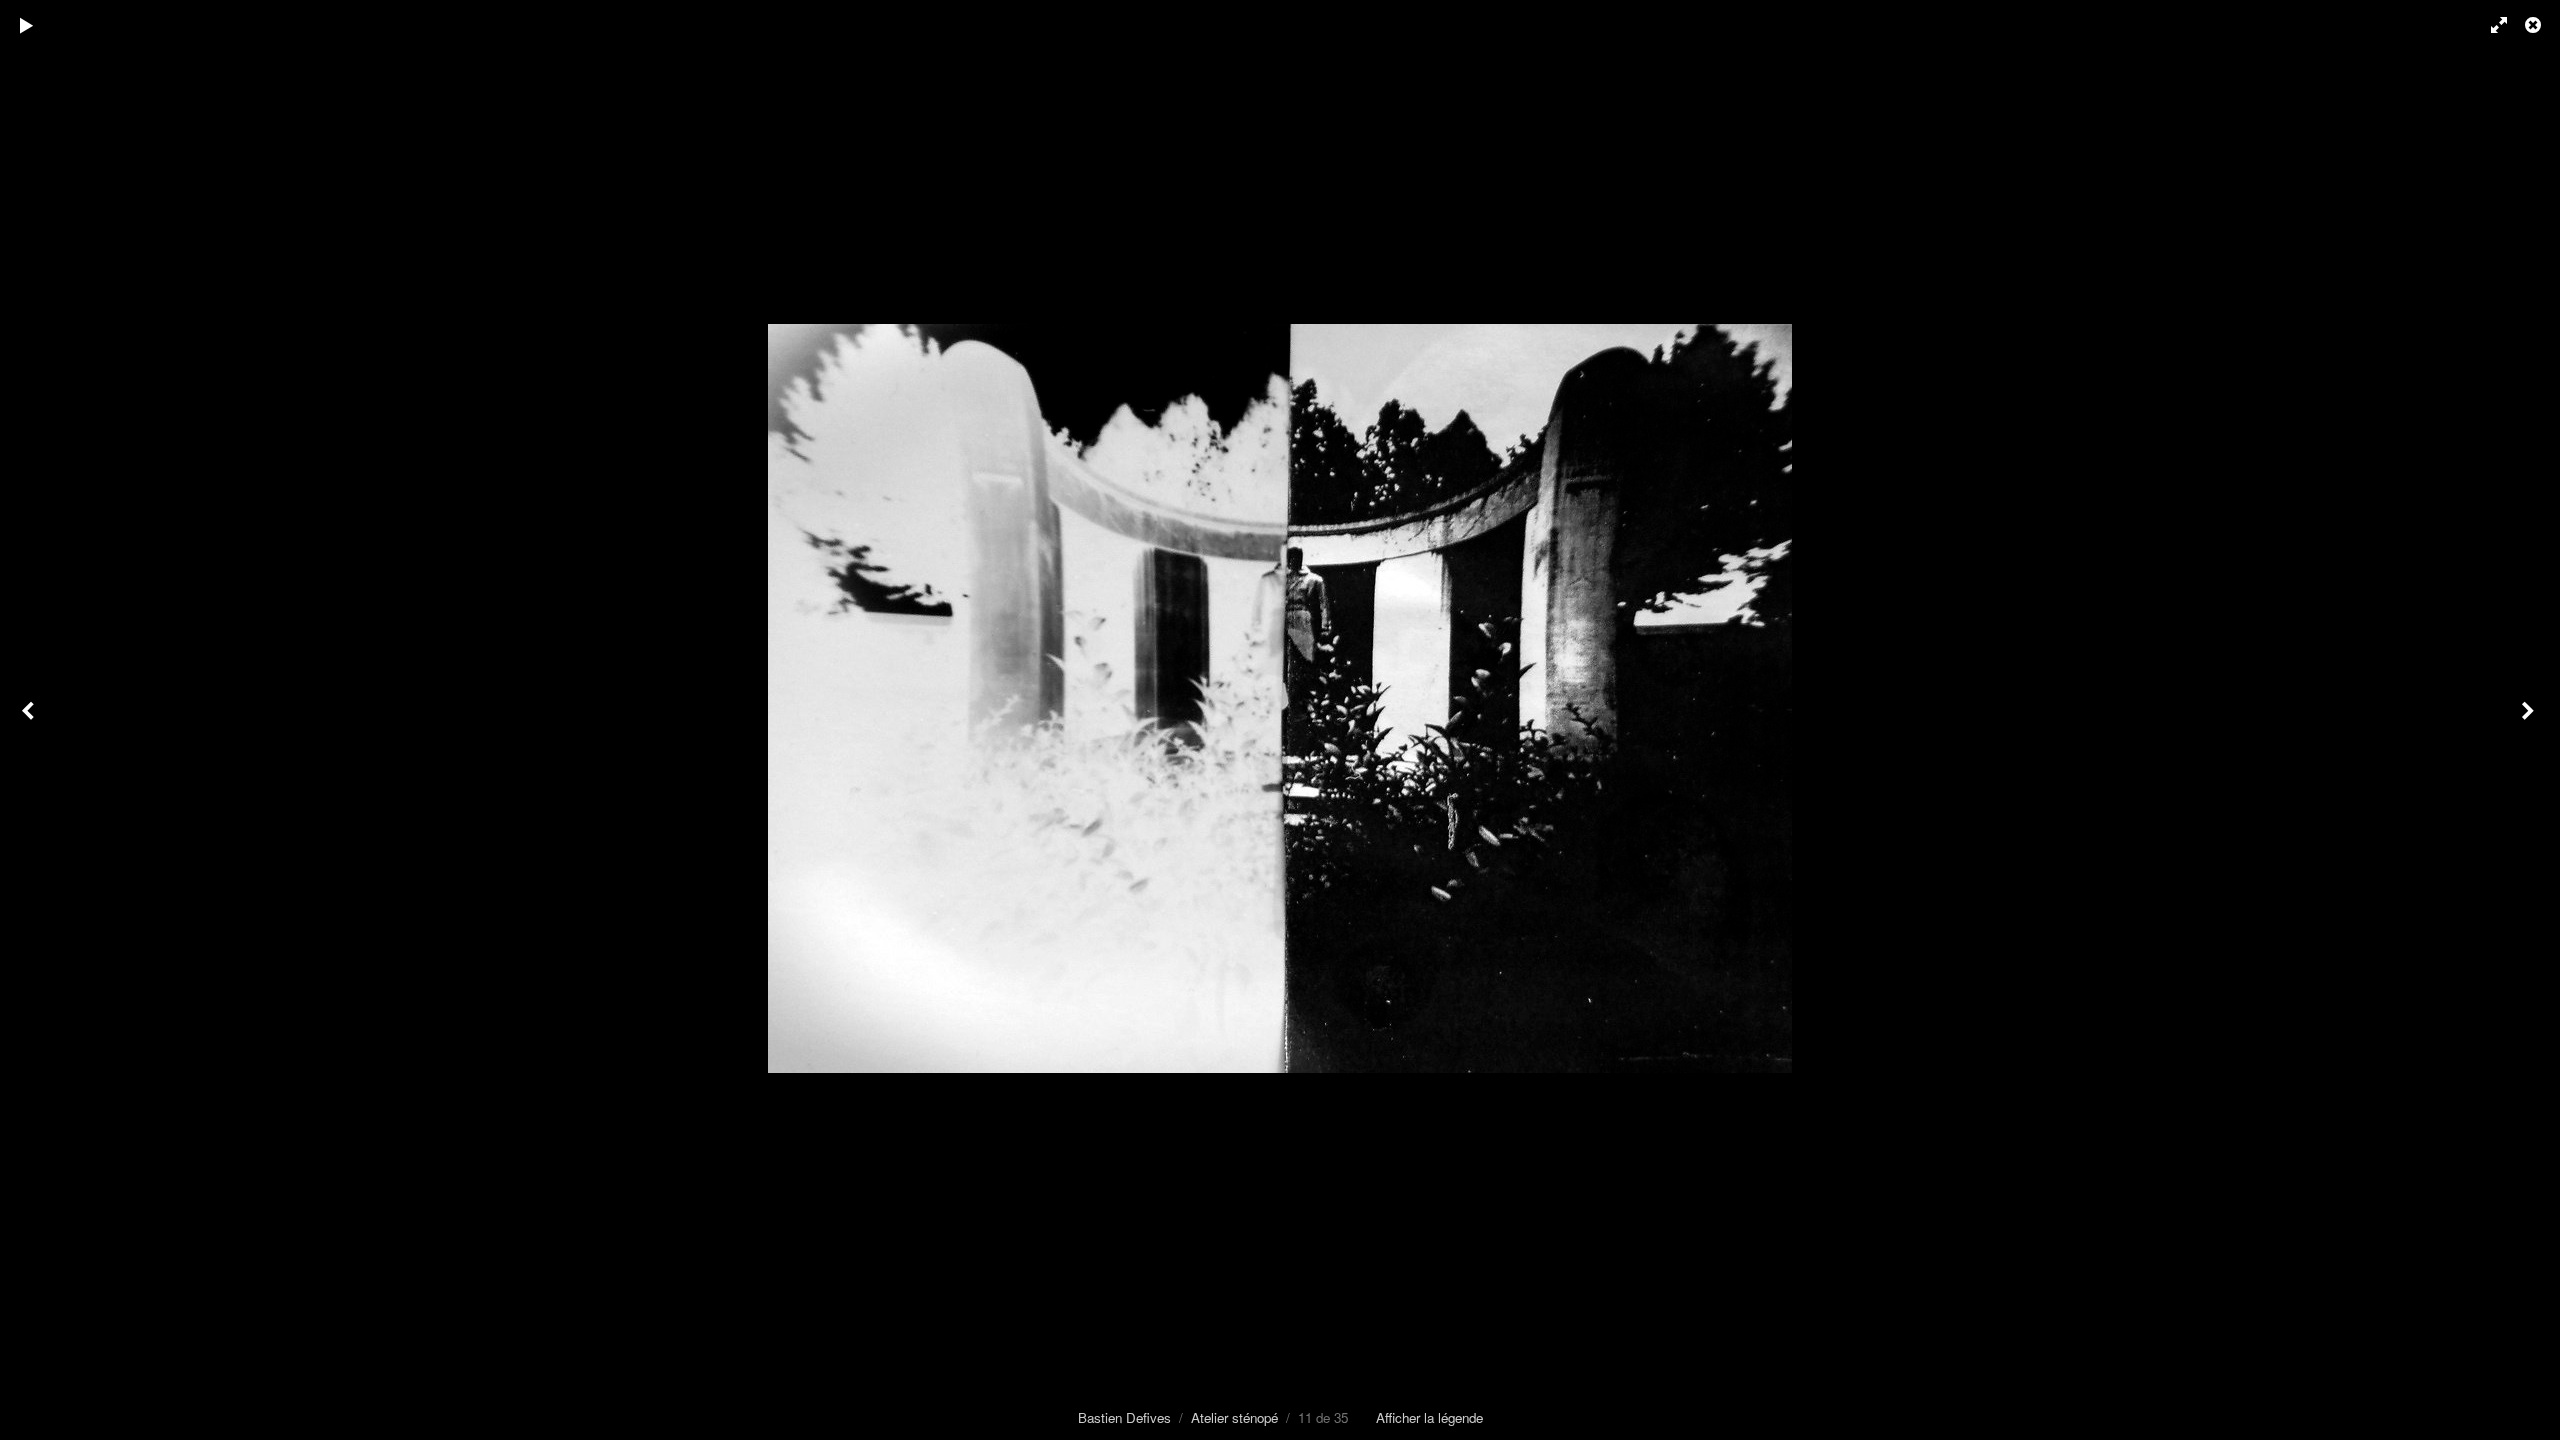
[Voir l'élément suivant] (2530, 720)
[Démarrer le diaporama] (27, 25)
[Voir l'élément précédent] (30, 720)
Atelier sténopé (1234, 1417)
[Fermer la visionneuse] (2535, 25)
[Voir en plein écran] (2490, 25)
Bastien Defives (1124, 1417)
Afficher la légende (1429, 1417)
